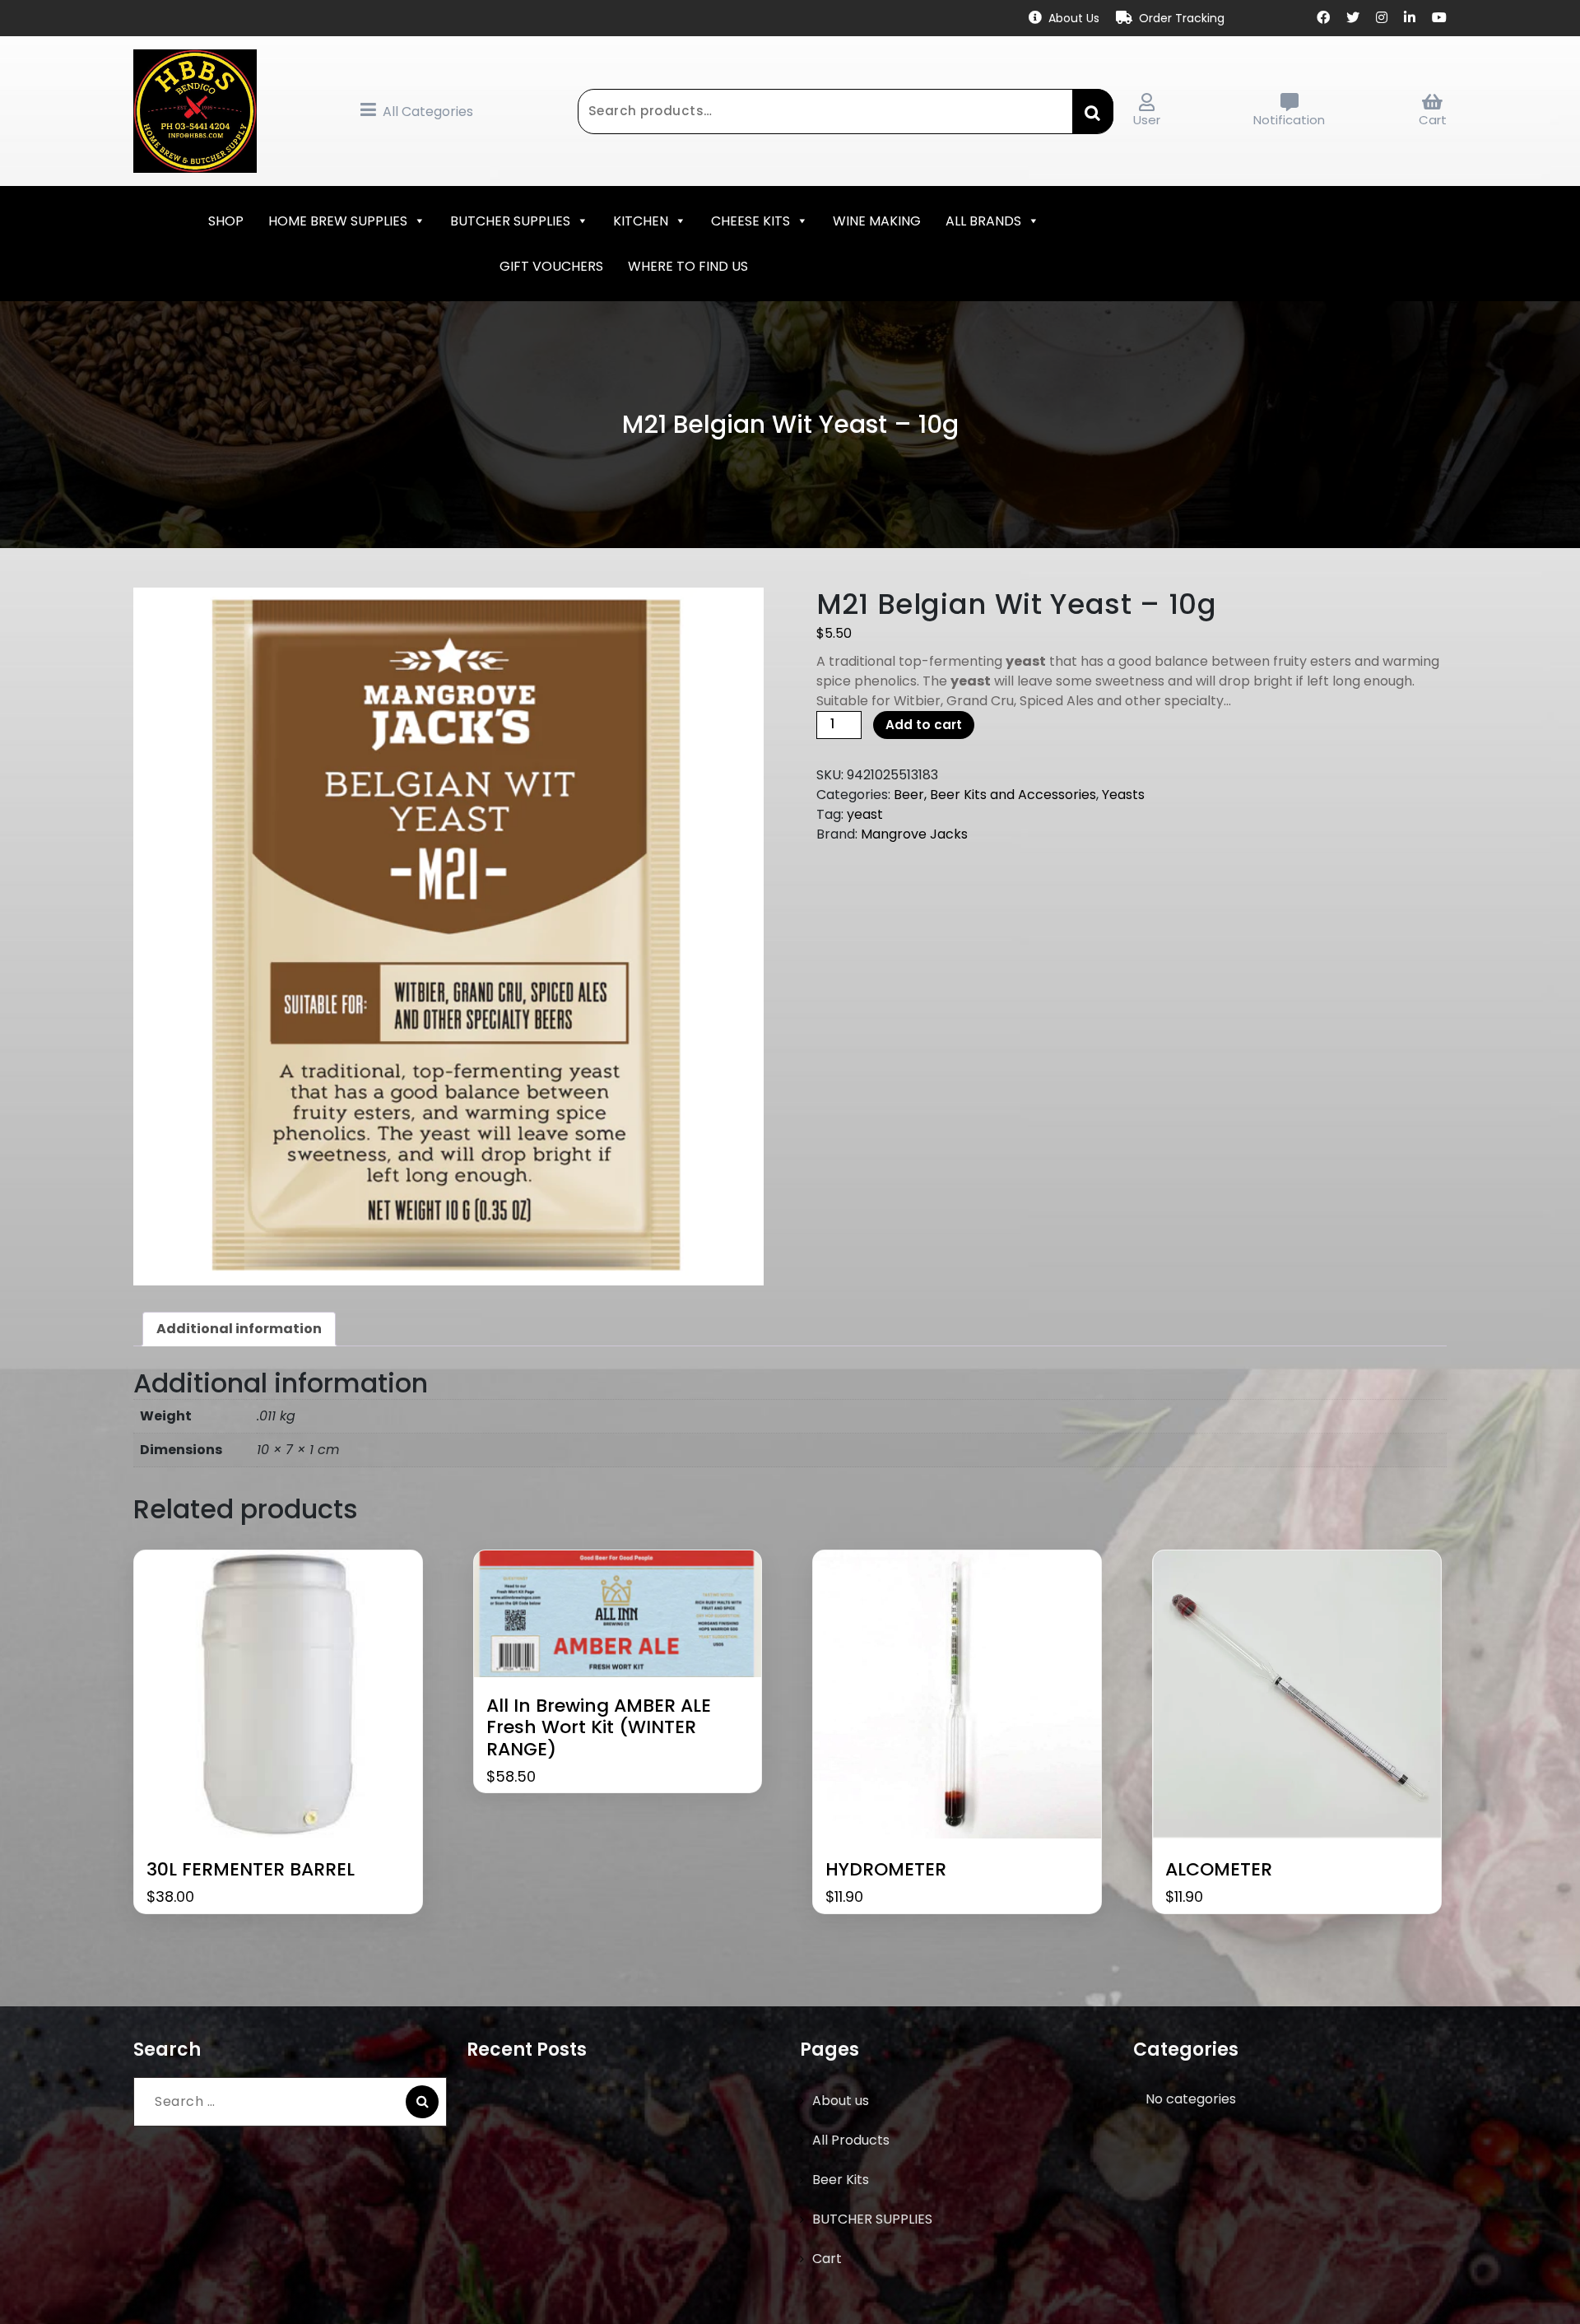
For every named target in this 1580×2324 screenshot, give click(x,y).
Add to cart (924, 725)
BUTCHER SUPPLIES (510, 221)
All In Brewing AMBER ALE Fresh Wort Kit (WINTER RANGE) (599, 1728)
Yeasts (1123, 795)
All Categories (428, 112)
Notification (1289, 120)
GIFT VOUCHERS (551, 266)
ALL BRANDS (983, 221)
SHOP (226, 221)
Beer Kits (841, 2180)
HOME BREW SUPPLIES (338, 221)
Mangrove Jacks (914, 834)
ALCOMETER (1219, 1870)
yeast (865, 814)
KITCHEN (641, 221)
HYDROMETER (886, 1870)
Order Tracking (1182, 18)
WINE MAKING (877, 221)
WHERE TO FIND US (688, 266)
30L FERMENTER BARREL (251, 1870)
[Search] (422, 2102)
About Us (1074, 18)
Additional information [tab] (239, 1329)
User (1147, 120)
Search (1093, 111)
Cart (1433, 120)
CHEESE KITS (750, 221)
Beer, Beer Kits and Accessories (995, 795)
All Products (851, 2140)
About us (841, 2101)
